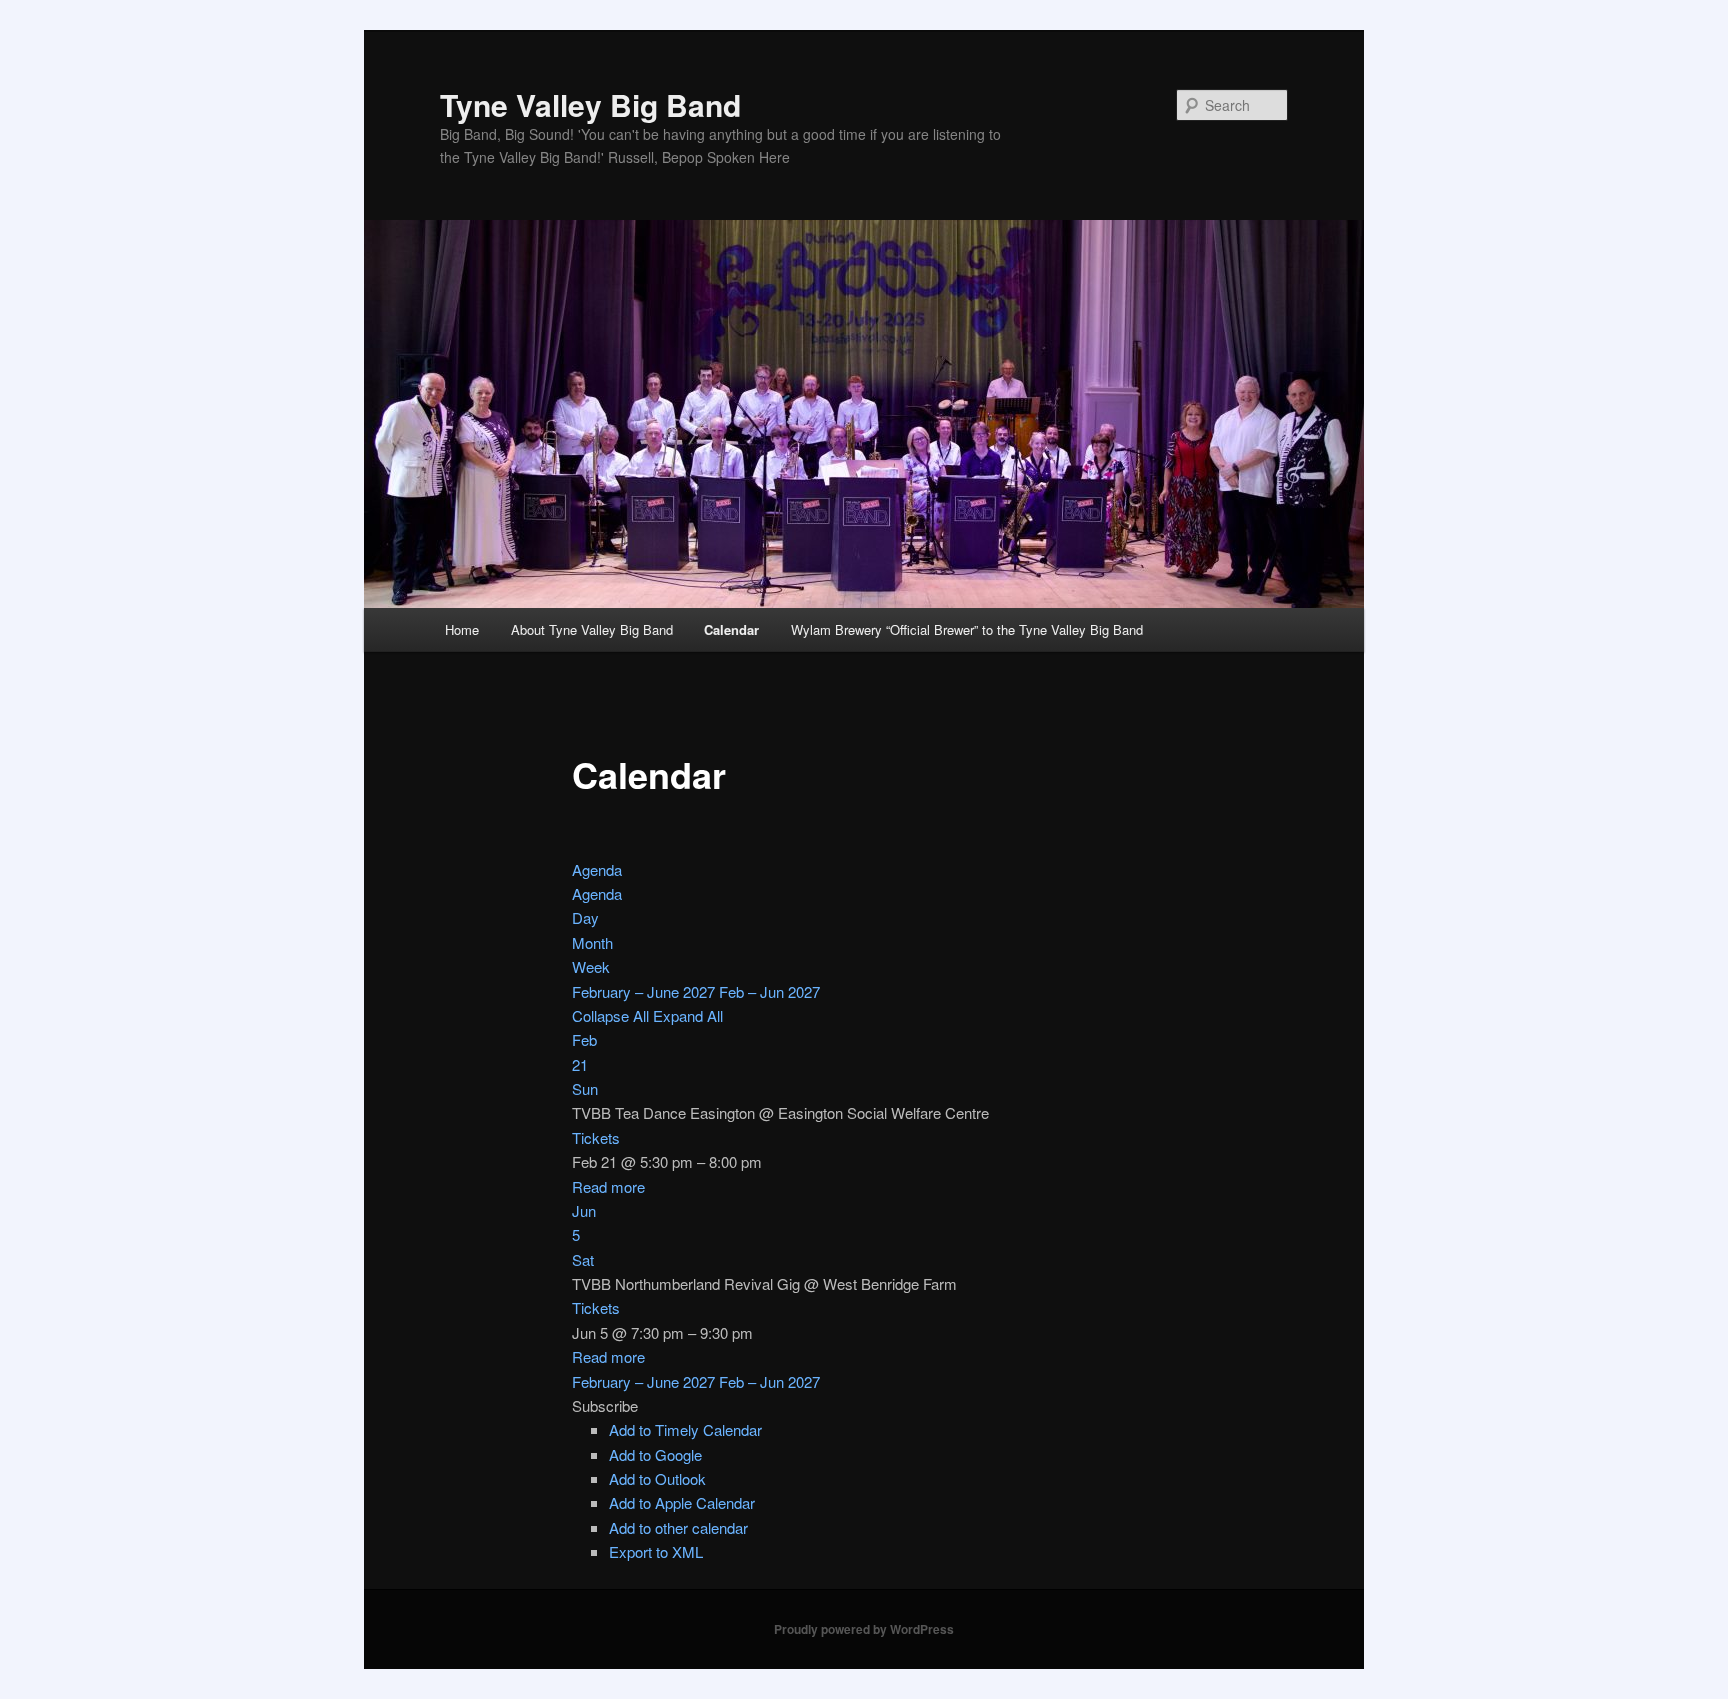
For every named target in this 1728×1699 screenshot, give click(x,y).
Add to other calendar (678, 1527)
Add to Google (655, 1454)
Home (462, 629)
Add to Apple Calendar (682, 1502)
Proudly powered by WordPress (864, 1629)
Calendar (731, 629)
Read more (608, 1186)
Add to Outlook (657, 1478)
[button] (605, 1405)
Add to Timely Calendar (685, 1429)
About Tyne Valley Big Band (592, 629)
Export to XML (656, 1551)
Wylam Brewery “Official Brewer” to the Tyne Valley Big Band (967, 629)
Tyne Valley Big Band (590, 104)
